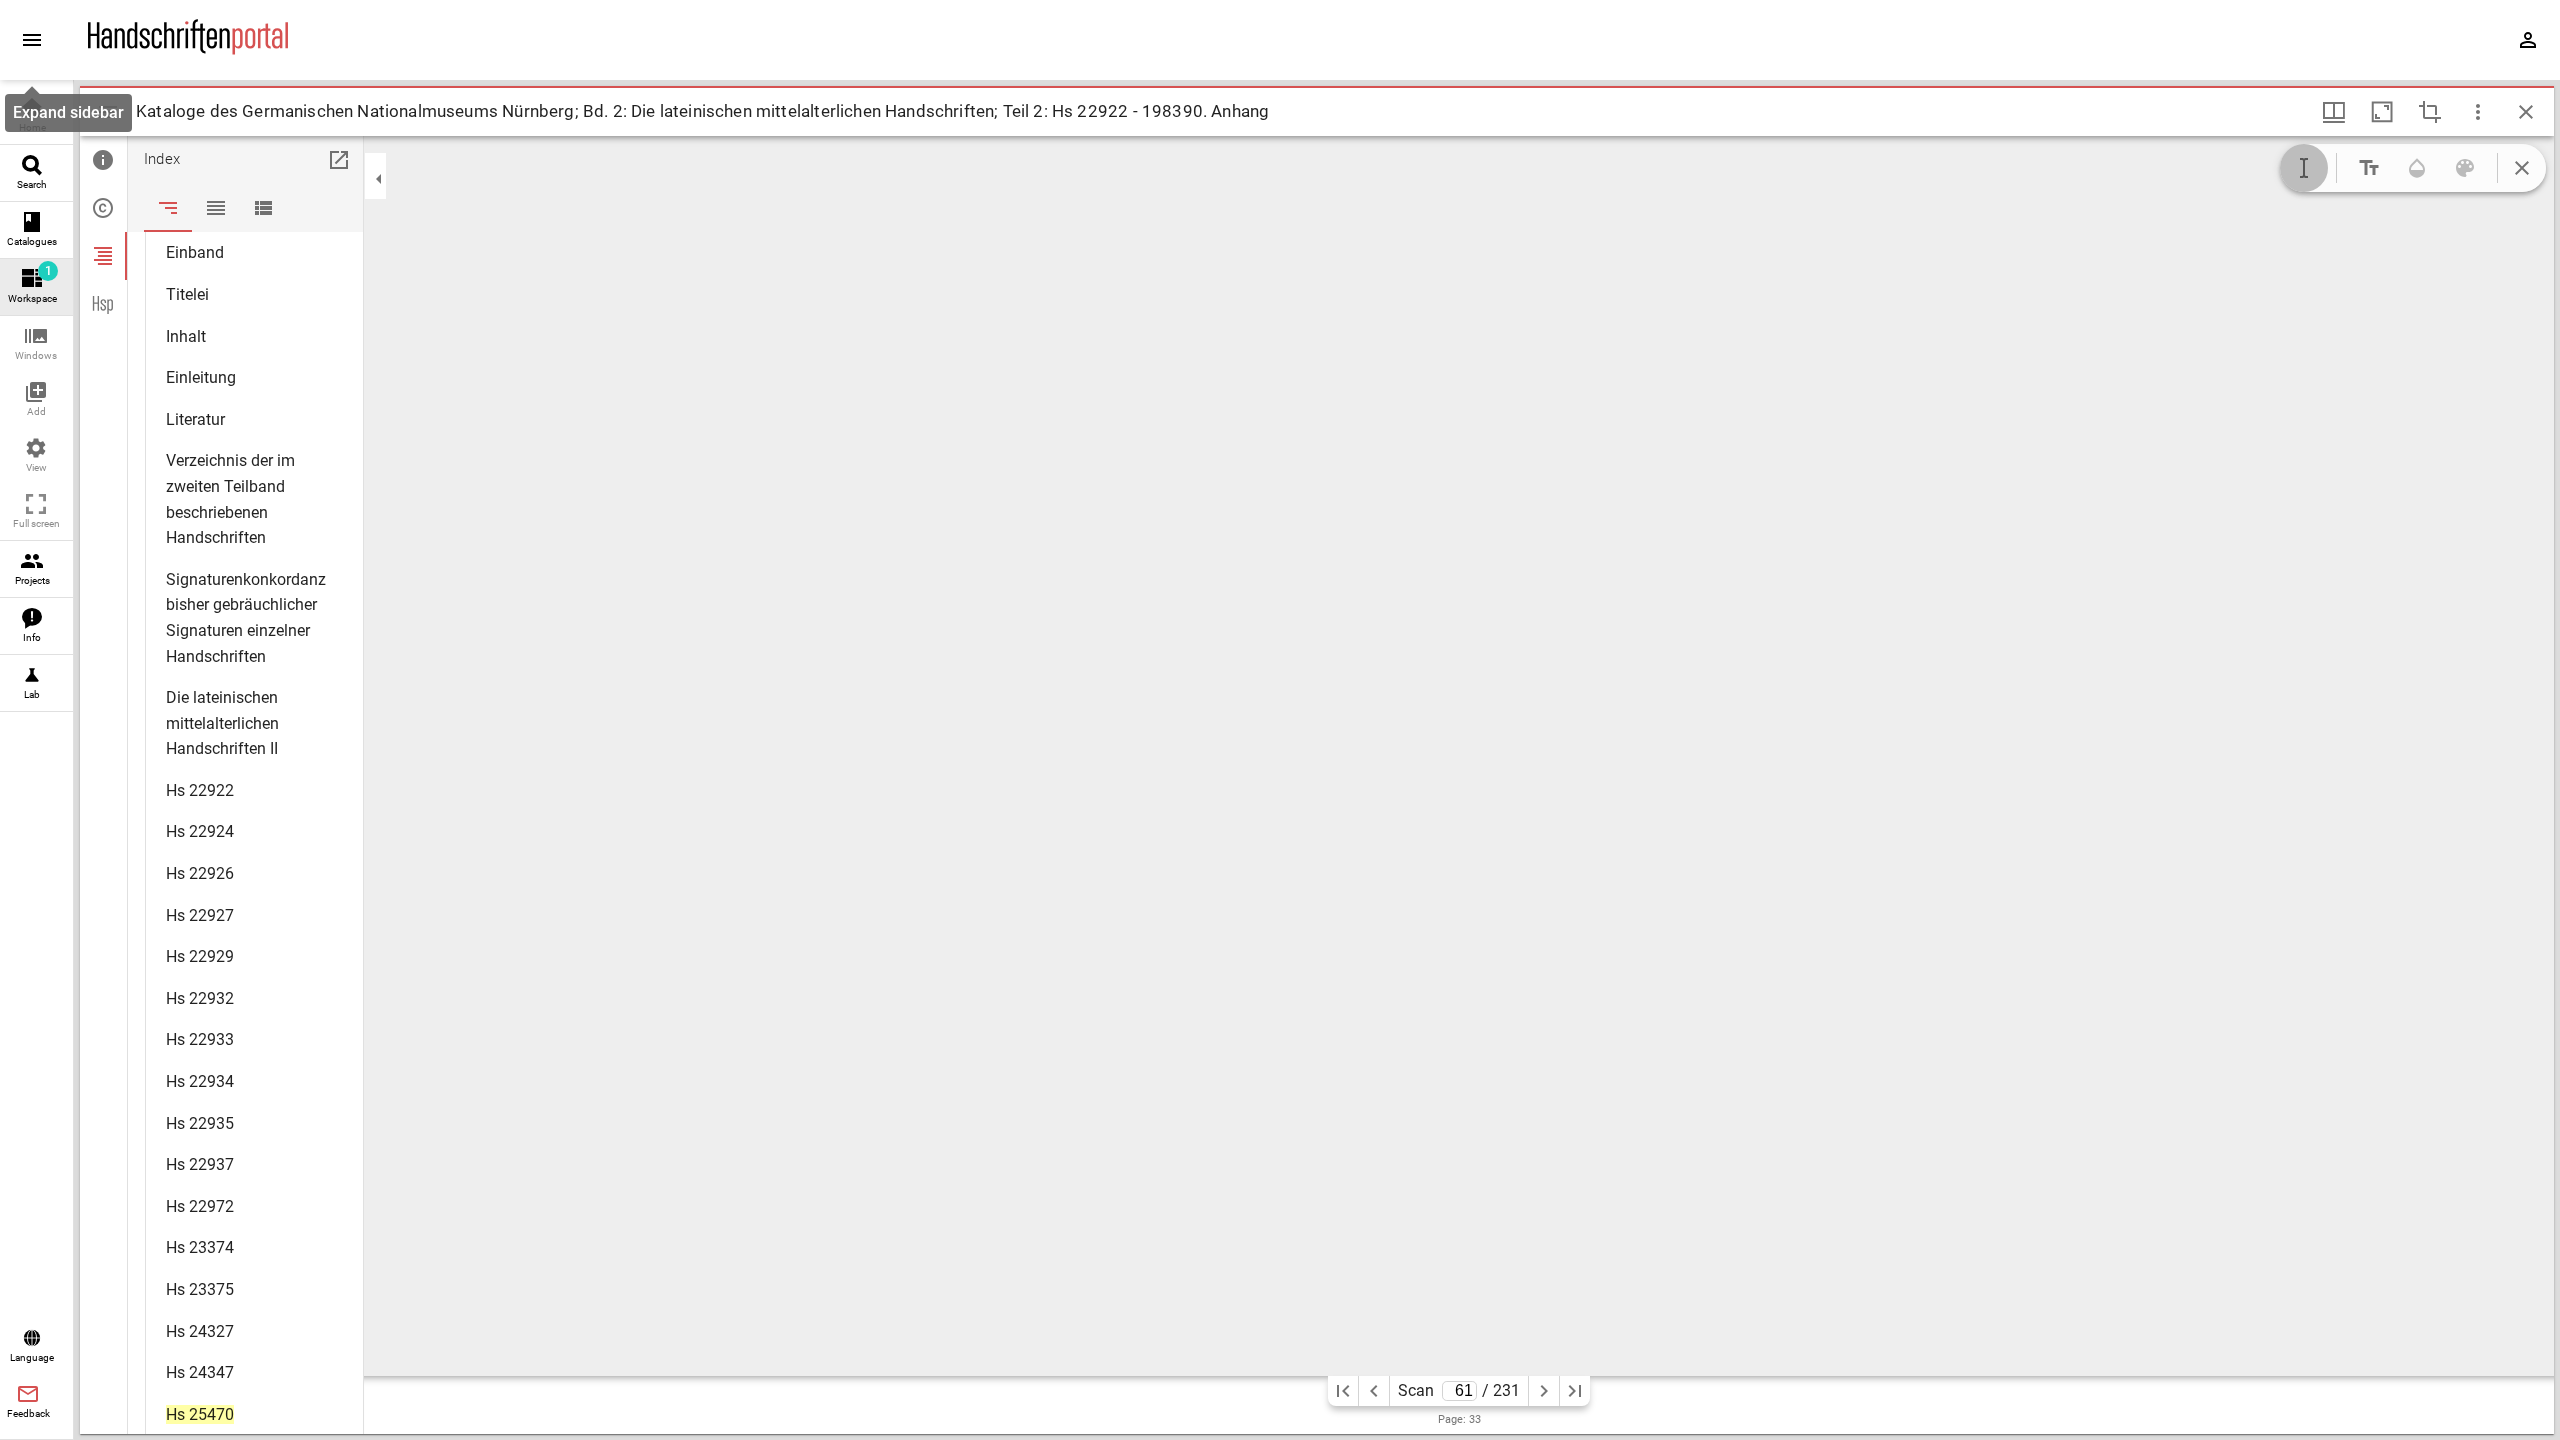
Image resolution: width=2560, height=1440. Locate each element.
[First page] (1343, 1391)
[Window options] (2478, 112)
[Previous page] (1374, 1391)
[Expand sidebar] (32, 40)
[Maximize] (2382, 112)
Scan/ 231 (1459, 1390)
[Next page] (1544, 1391)
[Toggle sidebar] (108, 112)
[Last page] (1575, 1391)
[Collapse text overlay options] (2522, 168)
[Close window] (2526, 112)
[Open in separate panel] (339, 160)
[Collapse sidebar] (379, 179)
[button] (36, 344)
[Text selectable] (2304, 168)
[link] (36, 116)
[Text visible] (2369, 168)
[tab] (103, 160)
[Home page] (188, 49)
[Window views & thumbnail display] (2334, 112)
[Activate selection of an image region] (2430, 112)
